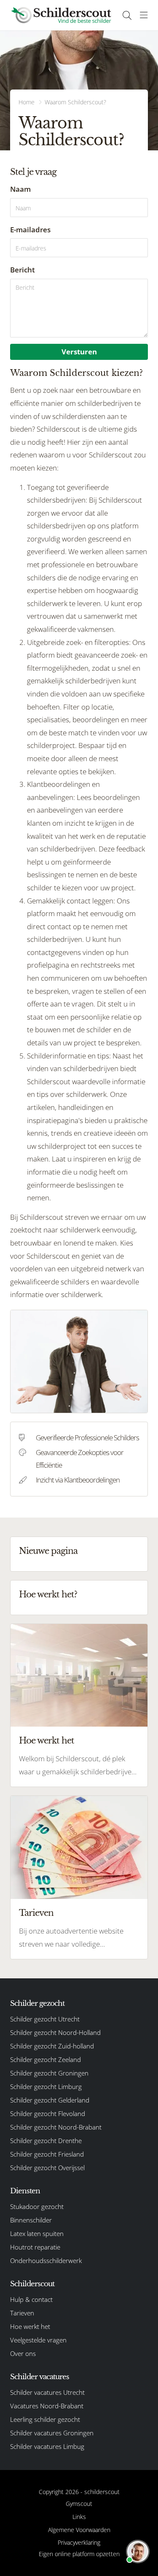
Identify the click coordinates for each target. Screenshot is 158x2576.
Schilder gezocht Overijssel (47, 2168)
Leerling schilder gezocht (45, 2419)
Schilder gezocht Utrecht (45, 2019)
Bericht (23, 270)
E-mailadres (30, 230)
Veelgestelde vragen (38, 2340)
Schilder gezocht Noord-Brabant (56, 2127)
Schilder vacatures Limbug (47, 2446)
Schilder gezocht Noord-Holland (55, 2032)
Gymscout (79, 2504)
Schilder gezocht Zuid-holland (52, 2046)
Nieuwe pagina (48, 1551)
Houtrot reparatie (35, 2247)
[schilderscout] (61, 15)
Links (79, 2517)
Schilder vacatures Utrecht (47, 2392)
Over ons (23, 2353)
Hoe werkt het (47, 1741)
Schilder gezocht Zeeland (46, 2059)
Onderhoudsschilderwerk (46, 2260)
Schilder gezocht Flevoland (48, 2114)
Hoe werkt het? (48, 1594)
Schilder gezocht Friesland (47, 2154)
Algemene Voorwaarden (79, 2530)
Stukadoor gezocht (37, 2206)
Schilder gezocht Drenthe (46, 2141)
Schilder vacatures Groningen (52, 2433)
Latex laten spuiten (37, 2233)
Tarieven (36, 1913)
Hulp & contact (31, 2299)
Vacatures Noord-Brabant (47, 2406)
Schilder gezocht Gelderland (50, 2100)
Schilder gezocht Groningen (49, 2073)
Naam (20, 189)
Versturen (79, 352)
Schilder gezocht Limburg (46, 2086)
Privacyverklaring (79, 2542)
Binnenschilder (31, 2220)
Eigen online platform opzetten (79, 2554)
